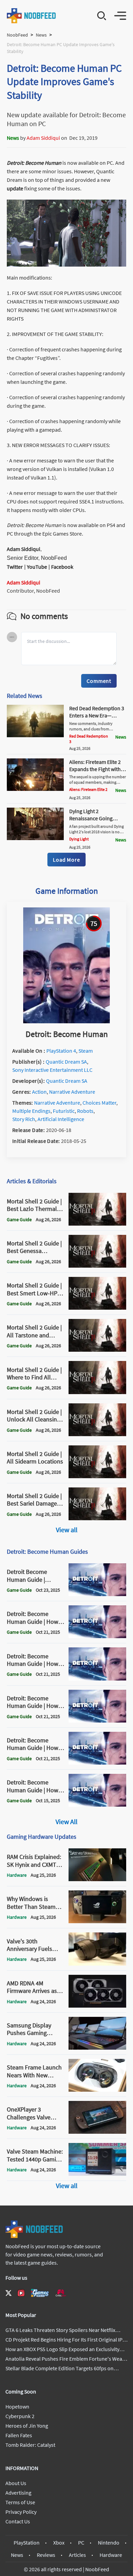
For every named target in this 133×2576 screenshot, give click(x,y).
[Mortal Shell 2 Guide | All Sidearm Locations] (97, 1476)
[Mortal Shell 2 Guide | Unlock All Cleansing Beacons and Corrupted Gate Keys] (97, 1434)
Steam (86, 1051)
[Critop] (61, 2293)
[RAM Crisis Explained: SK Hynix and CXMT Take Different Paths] (97, 1879)
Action (39, 1092)
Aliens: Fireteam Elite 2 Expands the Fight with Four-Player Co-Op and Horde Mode (95, 772)
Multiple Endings (31, 1111)
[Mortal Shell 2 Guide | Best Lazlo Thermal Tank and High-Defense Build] (97, 1224)
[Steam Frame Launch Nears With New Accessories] (97, 2090)
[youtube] (21, 2293)
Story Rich (24, 1119)
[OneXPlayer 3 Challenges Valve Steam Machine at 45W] (97, 2132)
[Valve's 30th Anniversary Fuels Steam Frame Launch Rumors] (97, 1964)
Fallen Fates (19, 2435)
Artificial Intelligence (61, 1119)
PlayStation (27, 2543)
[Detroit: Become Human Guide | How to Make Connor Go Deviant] (97, 1721)
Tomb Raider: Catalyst (30, 2445)
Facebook (62, 567)
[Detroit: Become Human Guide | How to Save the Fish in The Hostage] (97, 1805)
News (41, 35)
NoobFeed (17, 35)
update (16, 188)
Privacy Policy (21, 2512)
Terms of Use (20, 2502)
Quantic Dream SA (66, 1062)
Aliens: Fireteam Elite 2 (88, 789)
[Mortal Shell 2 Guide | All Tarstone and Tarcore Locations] (97, 1350)
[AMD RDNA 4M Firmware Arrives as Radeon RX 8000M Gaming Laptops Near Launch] (97, 2006)
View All (66, 1822)
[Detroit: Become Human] (66, 1021)
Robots (85, 1111)
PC (81, 2543)
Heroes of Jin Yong (27, 2426)
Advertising (18, 2493)
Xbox (59, 2543)
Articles (77, 2555)
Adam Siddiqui (43, 138)
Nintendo (109, 2543)
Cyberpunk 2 (20, 2416)
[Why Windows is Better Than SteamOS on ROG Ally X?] (97, 1921)
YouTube (37, 567)
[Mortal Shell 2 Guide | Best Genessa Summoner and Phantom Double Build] (97, 1266)
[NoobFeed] (32, 16)
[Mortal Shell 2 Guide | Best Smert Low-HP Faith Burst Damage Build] (97, 1308)
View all (67, 1530)
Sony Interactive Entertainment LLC (52, 1070)
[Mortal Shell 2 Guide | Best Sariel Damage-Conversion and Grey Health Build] (97, 1518)
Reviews (46, 2555)
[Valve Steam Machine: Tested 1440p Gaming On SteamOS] (97, 2174)
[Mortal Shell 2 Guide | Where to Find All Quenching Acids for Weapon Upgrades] (97, 1392)
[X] (9, 2293)
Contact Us (18, 2521)
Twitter (15, 567)
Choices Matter (99, 1103)
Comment (99, 681)
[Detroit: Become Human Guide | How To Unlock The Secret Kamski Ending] (97, 1678)
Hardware (111, 2555)
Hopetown (17, 2406)
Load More (66, 860)
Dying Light (79, 839)
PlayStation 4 (61, 1051)
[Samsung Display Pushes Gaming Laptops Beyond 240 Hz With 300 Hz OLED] (97, 2048)
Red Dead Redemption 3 (89, 739)
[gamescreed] (40, 2293)
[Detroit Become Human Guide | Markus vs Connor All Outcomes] (97, 1594)
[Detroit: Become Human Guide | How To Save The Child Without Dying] (97, 1763)
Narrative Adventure (72, 1092)
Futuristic (64, 1111)
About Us (16, 2483)
